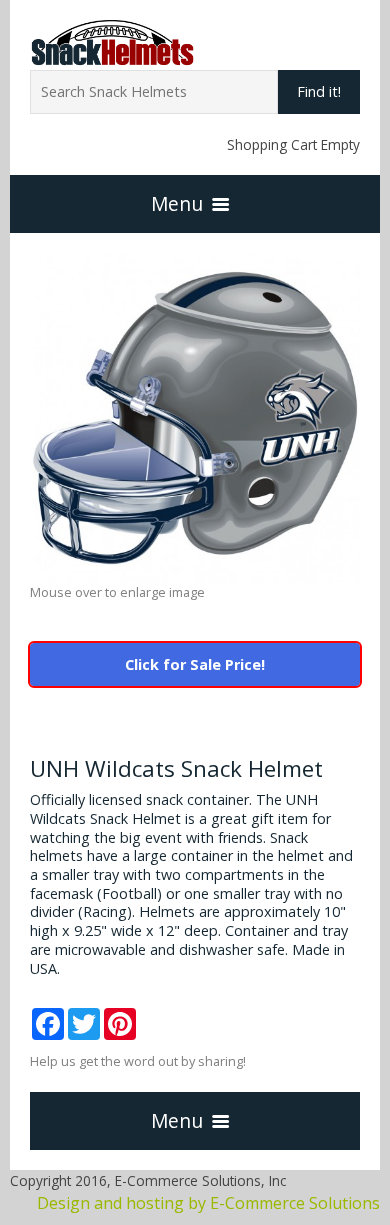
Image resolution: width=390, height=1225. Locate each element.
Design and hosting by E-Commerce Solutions (208, 1203)
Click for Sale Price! (195, 664)
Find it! (319, 91)
